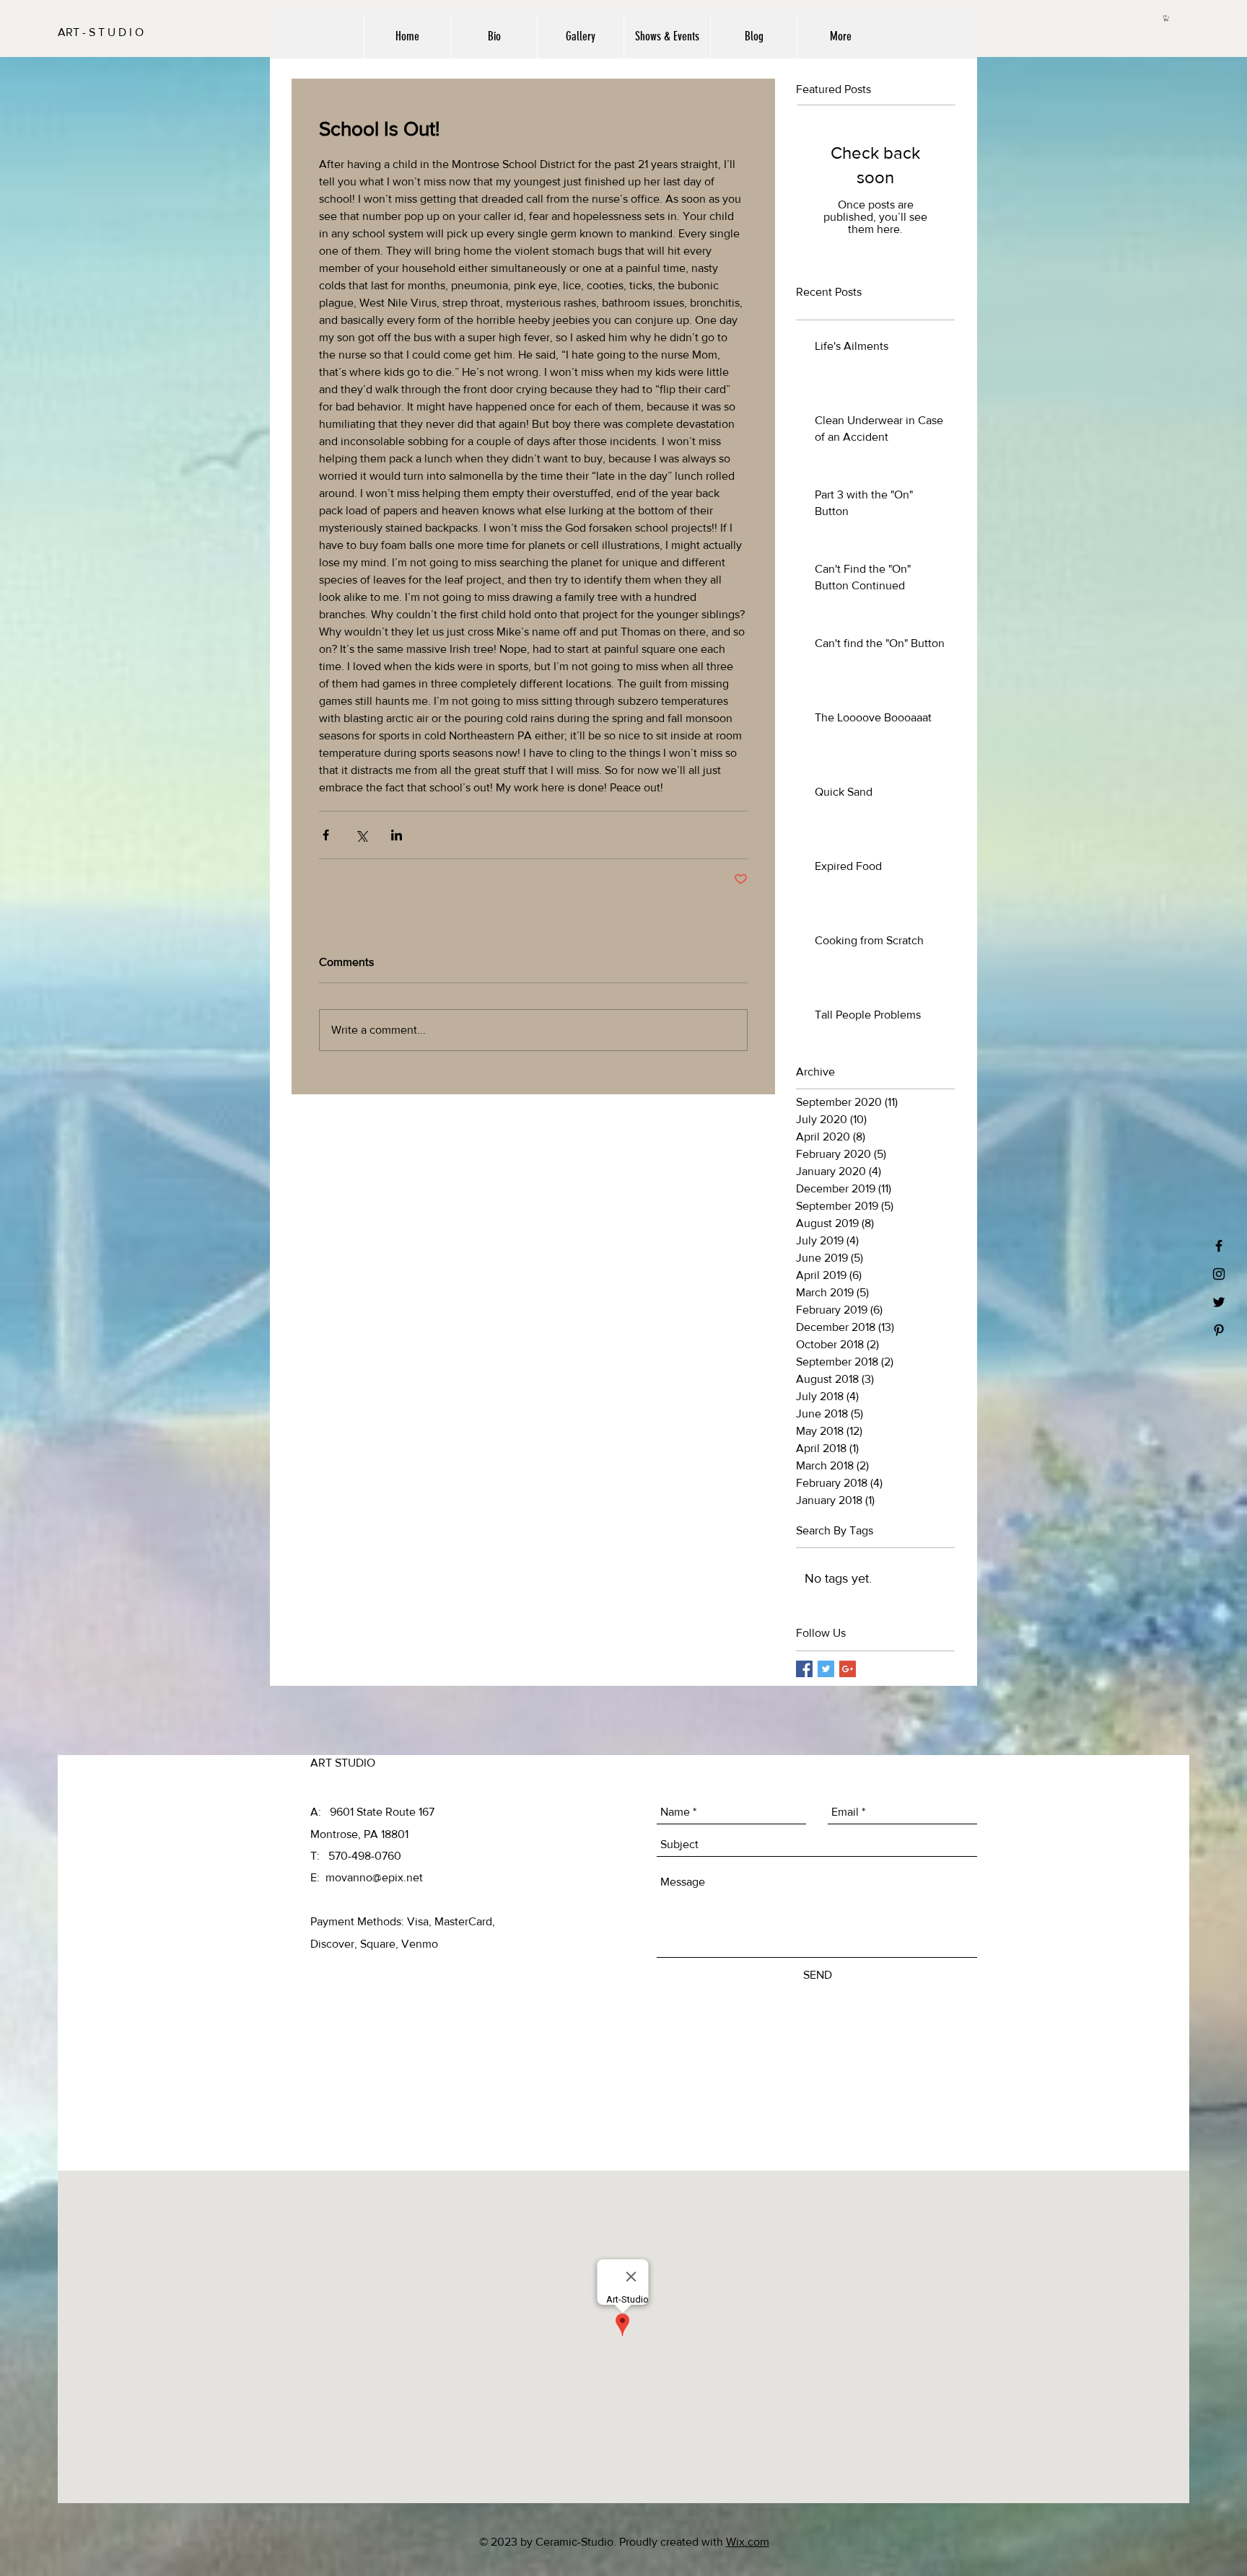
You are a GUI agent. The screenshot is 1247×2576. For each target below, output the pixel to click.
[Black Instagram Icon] (1219, 1274)
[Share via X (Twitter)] (361, 835)
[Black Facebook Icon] (1219, 1246)
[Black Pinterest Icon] (1219, 1330)
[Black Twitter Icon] (1219, 1302)
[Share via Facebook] (326, 835)
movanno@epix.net (374, 1877)
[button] (1166, 18)
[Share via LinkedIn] (397, 835)
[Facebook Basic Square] (804, 1669)
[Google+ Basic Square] (848, 1669)
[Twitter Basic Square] (826, 1669)
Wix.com (748, 2542)
